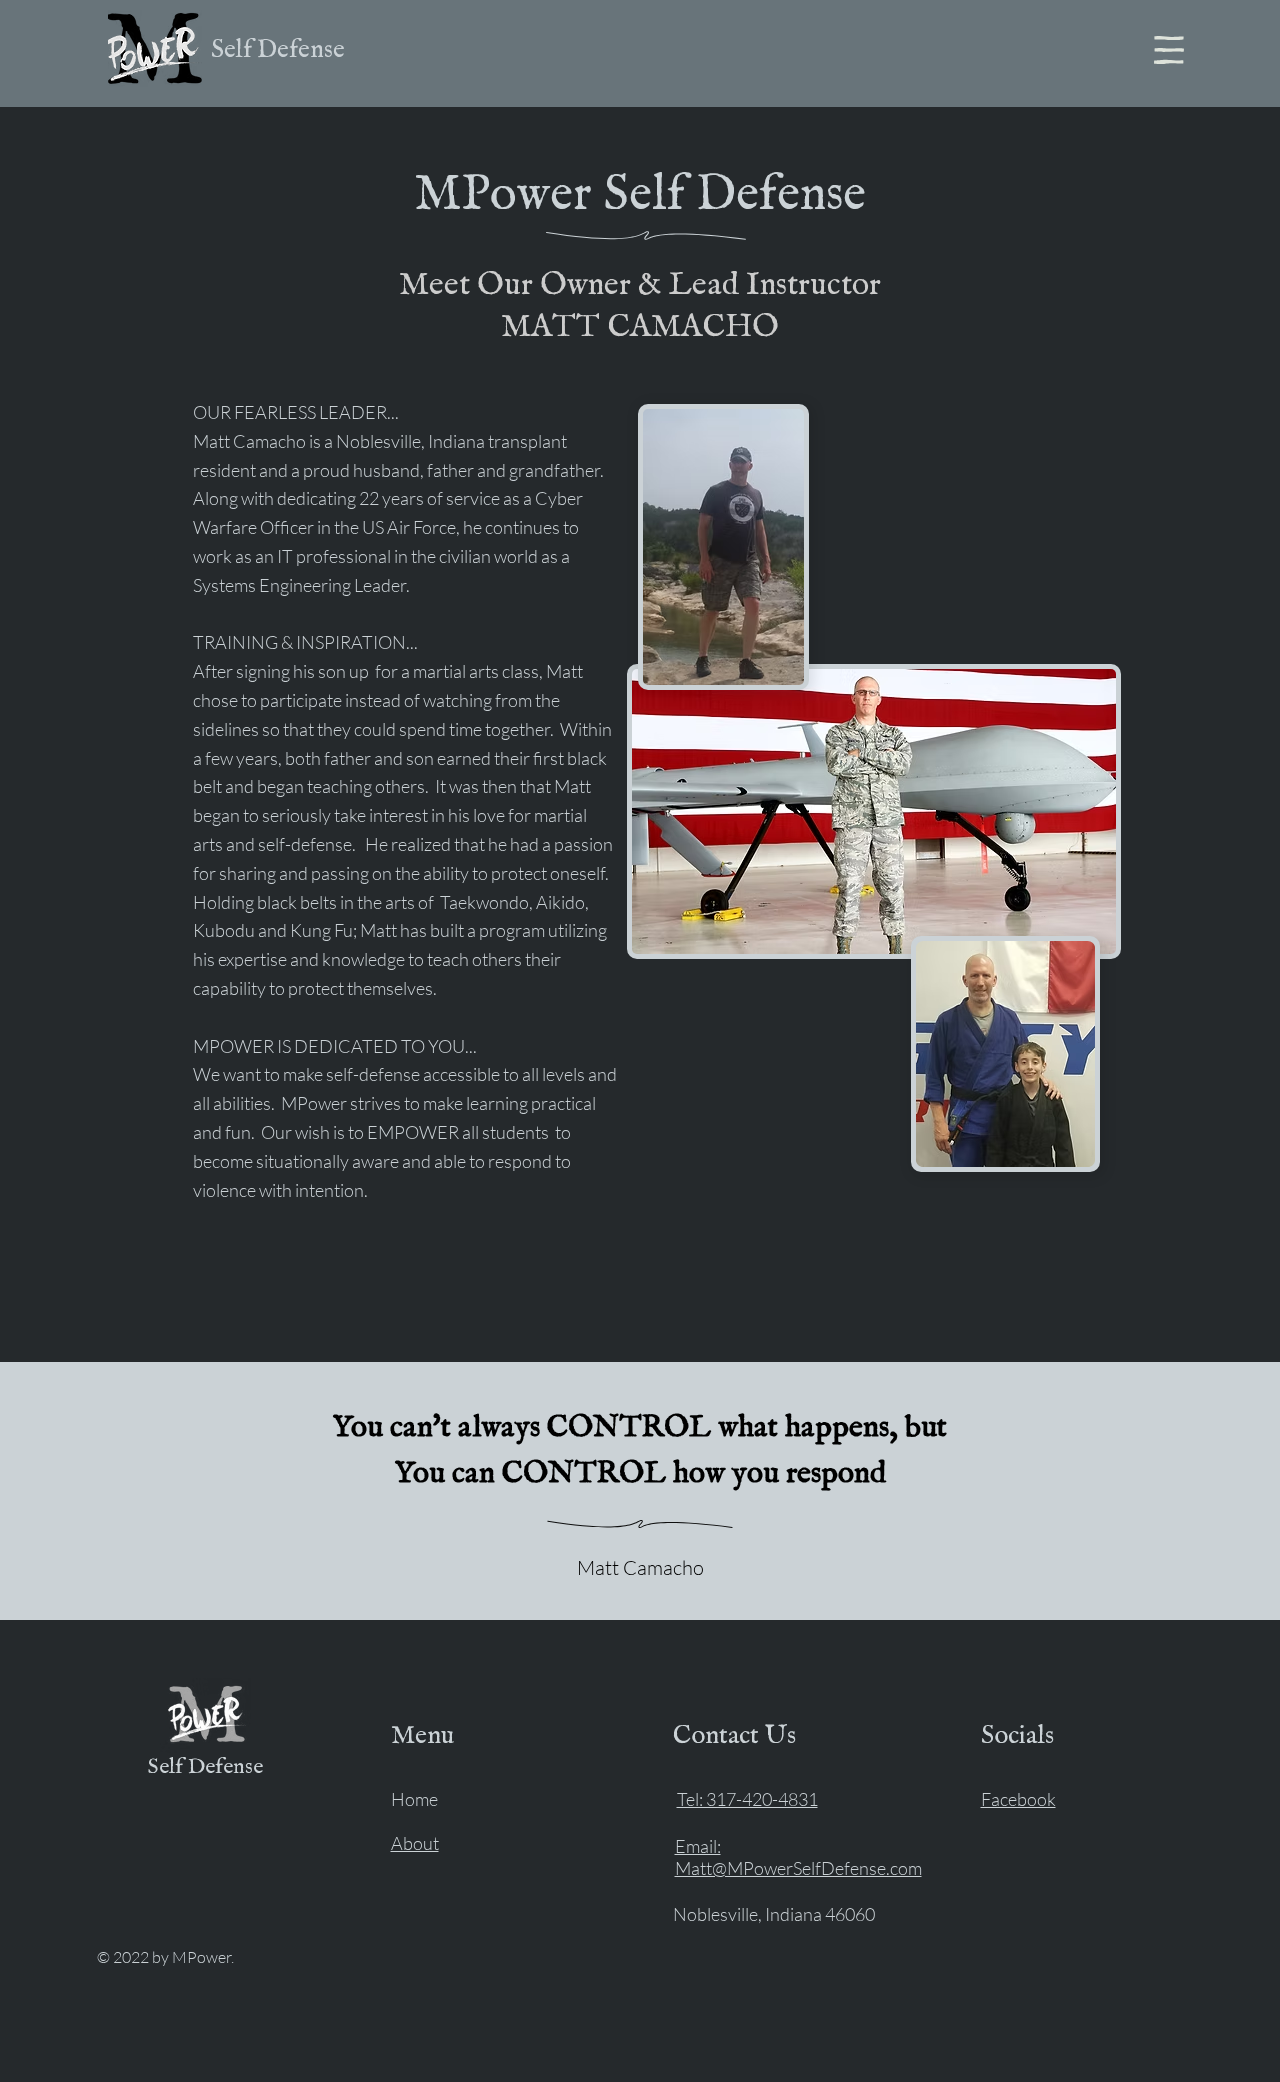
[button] (1169, 50)
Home (414, 1799)
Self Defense (278, 50)
